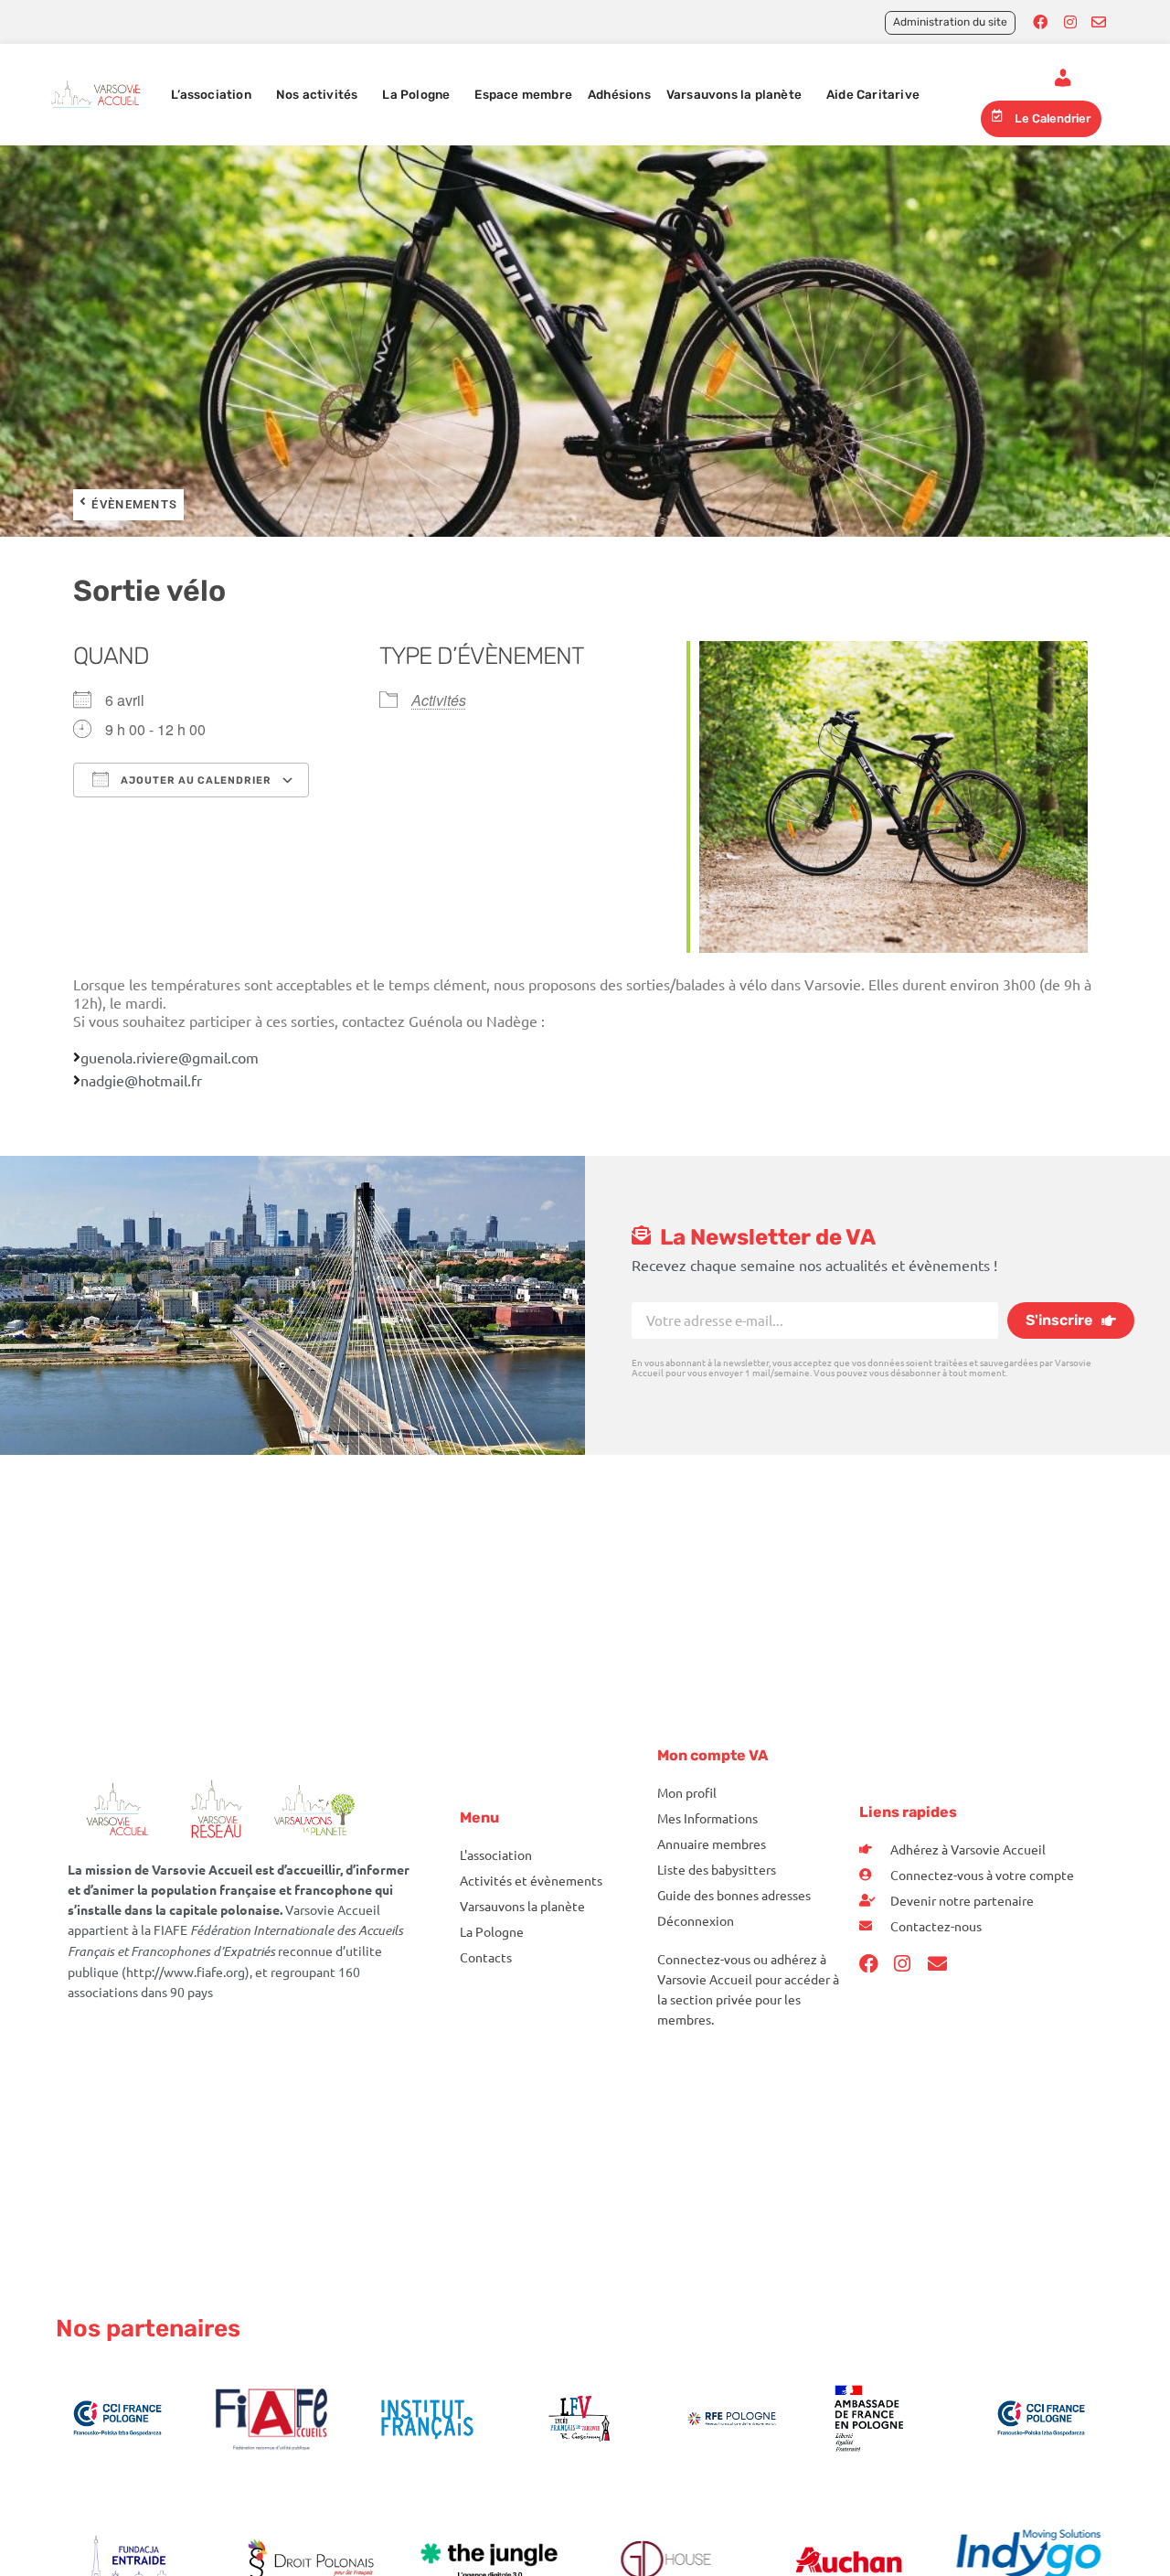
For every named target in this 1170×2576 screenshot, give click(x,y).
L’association (211, 94)
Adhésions (619, 94)
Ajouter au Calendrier (195, 780)
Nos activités (317, 94)
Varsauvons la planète (734, 94)
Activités (439, 700)
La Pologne (416, 94)
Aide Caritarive (873, 94)
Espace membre (523, 94)
